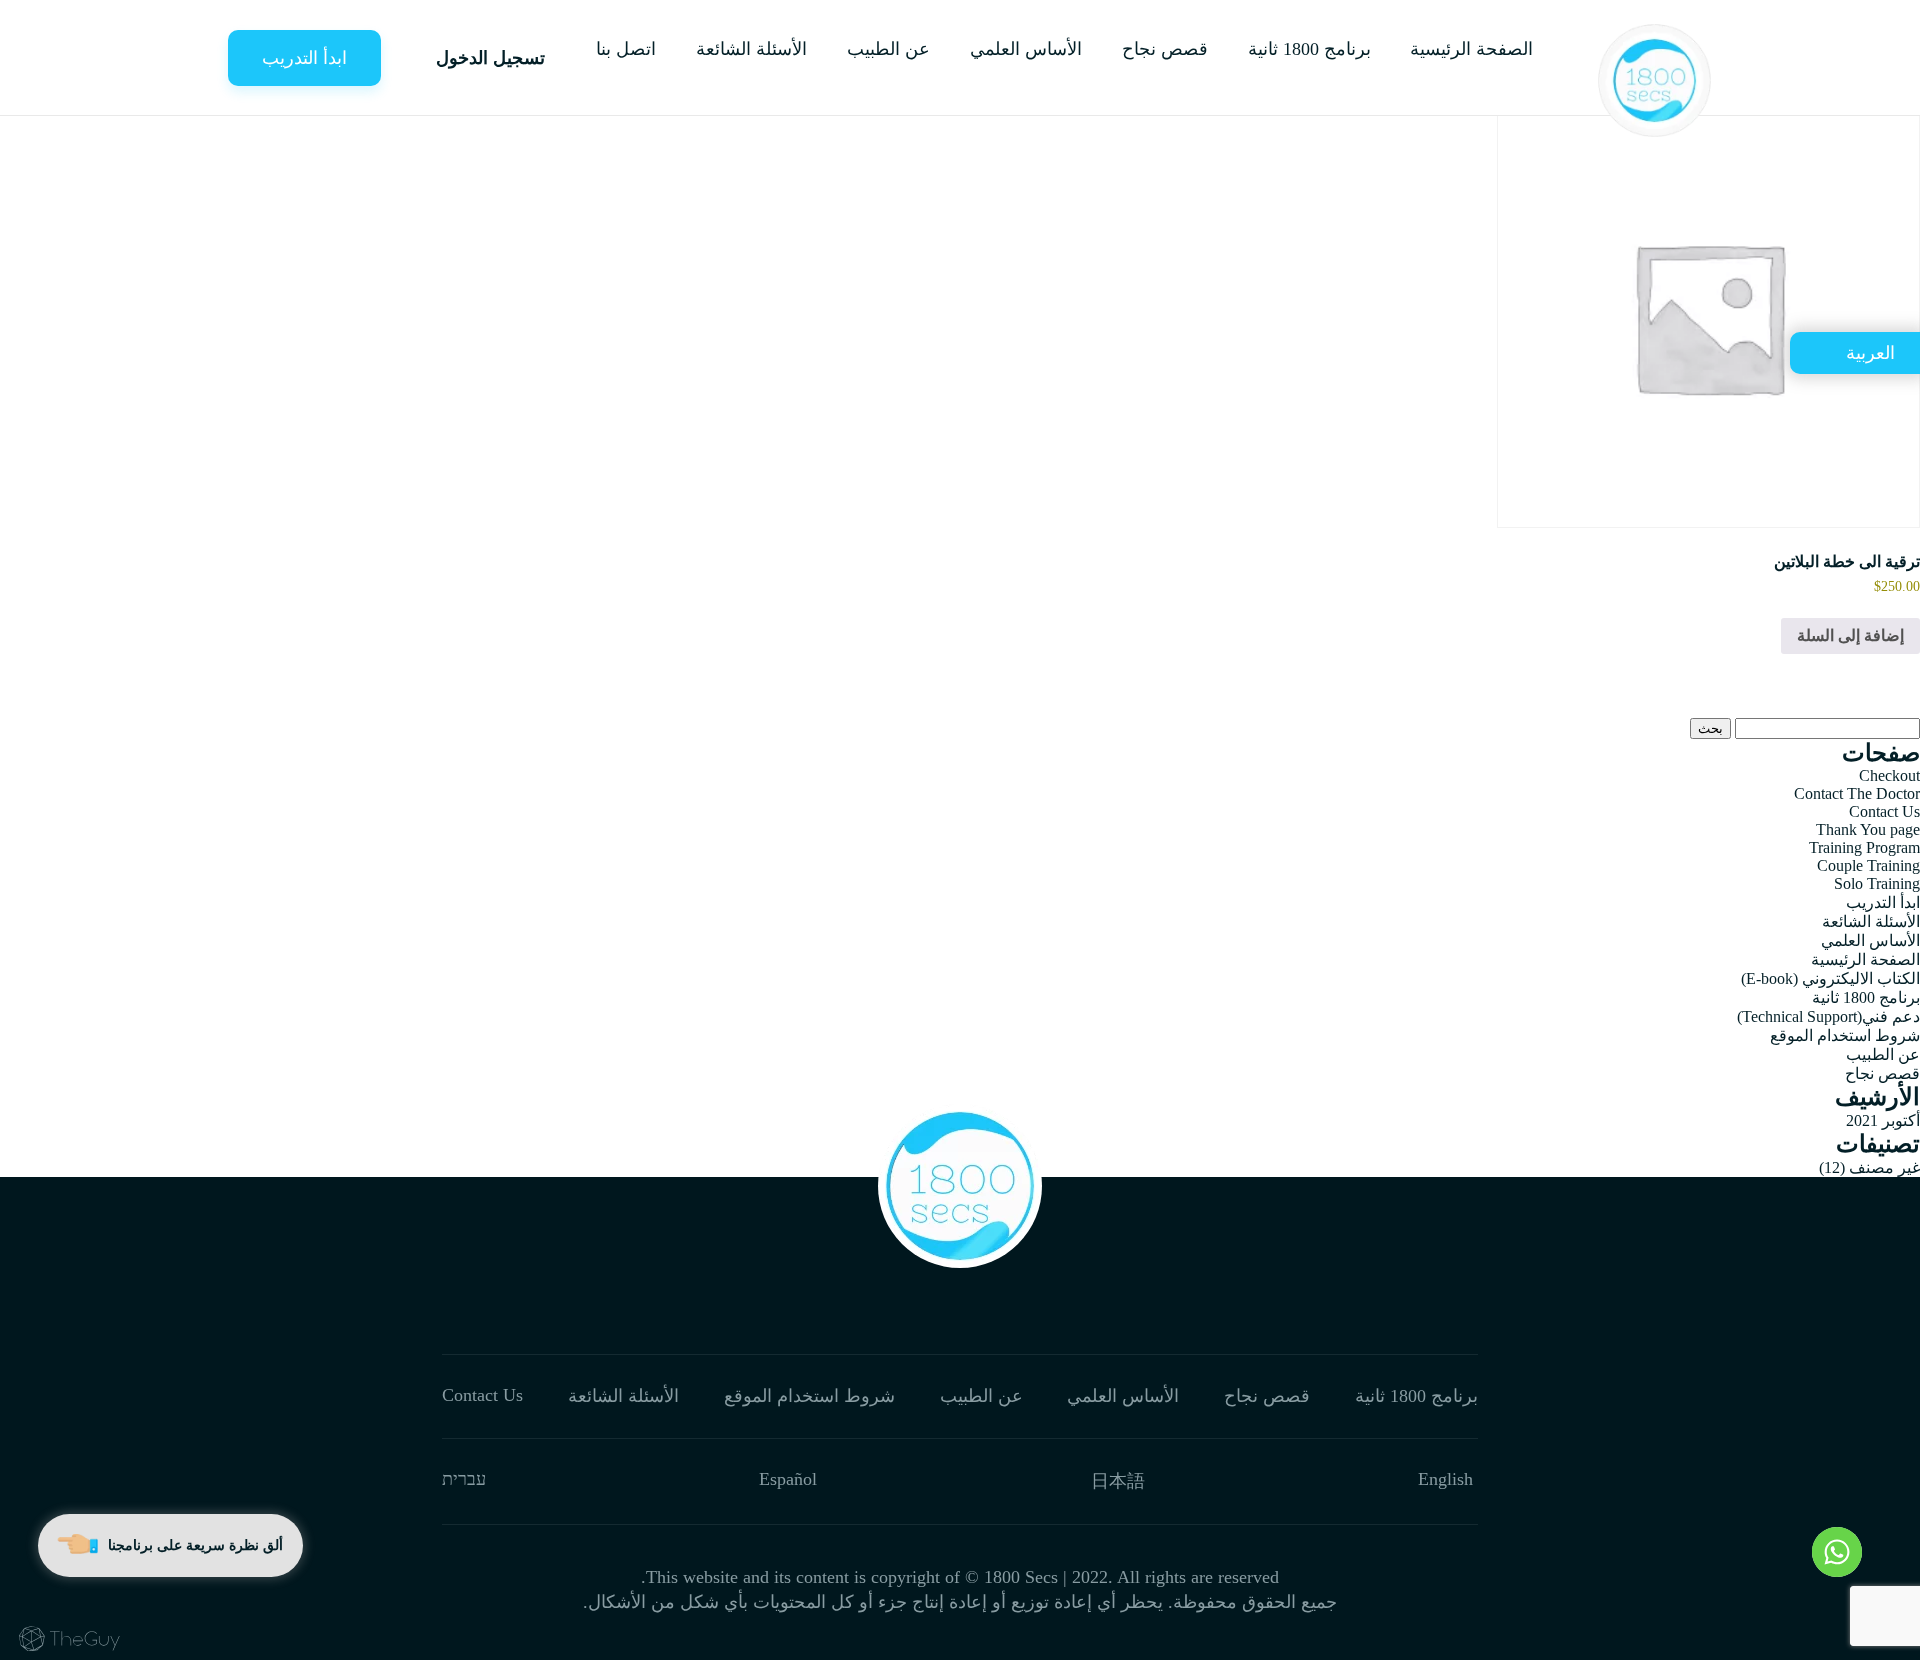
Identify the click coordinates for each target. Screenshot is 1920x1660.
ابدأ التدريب (304, 58)
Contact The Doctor (1857, 793)
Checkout (1889, 775)
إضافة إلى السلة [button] (1850, 635)
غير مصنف (1884, 1167)
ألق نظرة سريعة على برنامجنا (195, 1545)
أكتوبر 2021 (1883, 1120)
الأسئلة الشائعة (751, 49)
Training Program (1864, 847)
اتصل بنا (626, 49)
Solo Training (1877, 883)
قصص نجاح (1165, 49)
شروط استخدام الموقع (1845, 1035)
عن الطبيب (888, 49)
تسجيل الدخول (490, 58)
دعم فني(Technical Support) (1828, 1016)
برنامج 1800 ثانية (1309, 49)
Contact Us (1884, 811)
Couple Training (1868, 865)
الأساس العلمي (1026, 49)
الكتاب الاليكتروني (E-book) (1830, 978)
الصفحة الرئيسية (1471, 49)
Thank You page (1868, 829)
